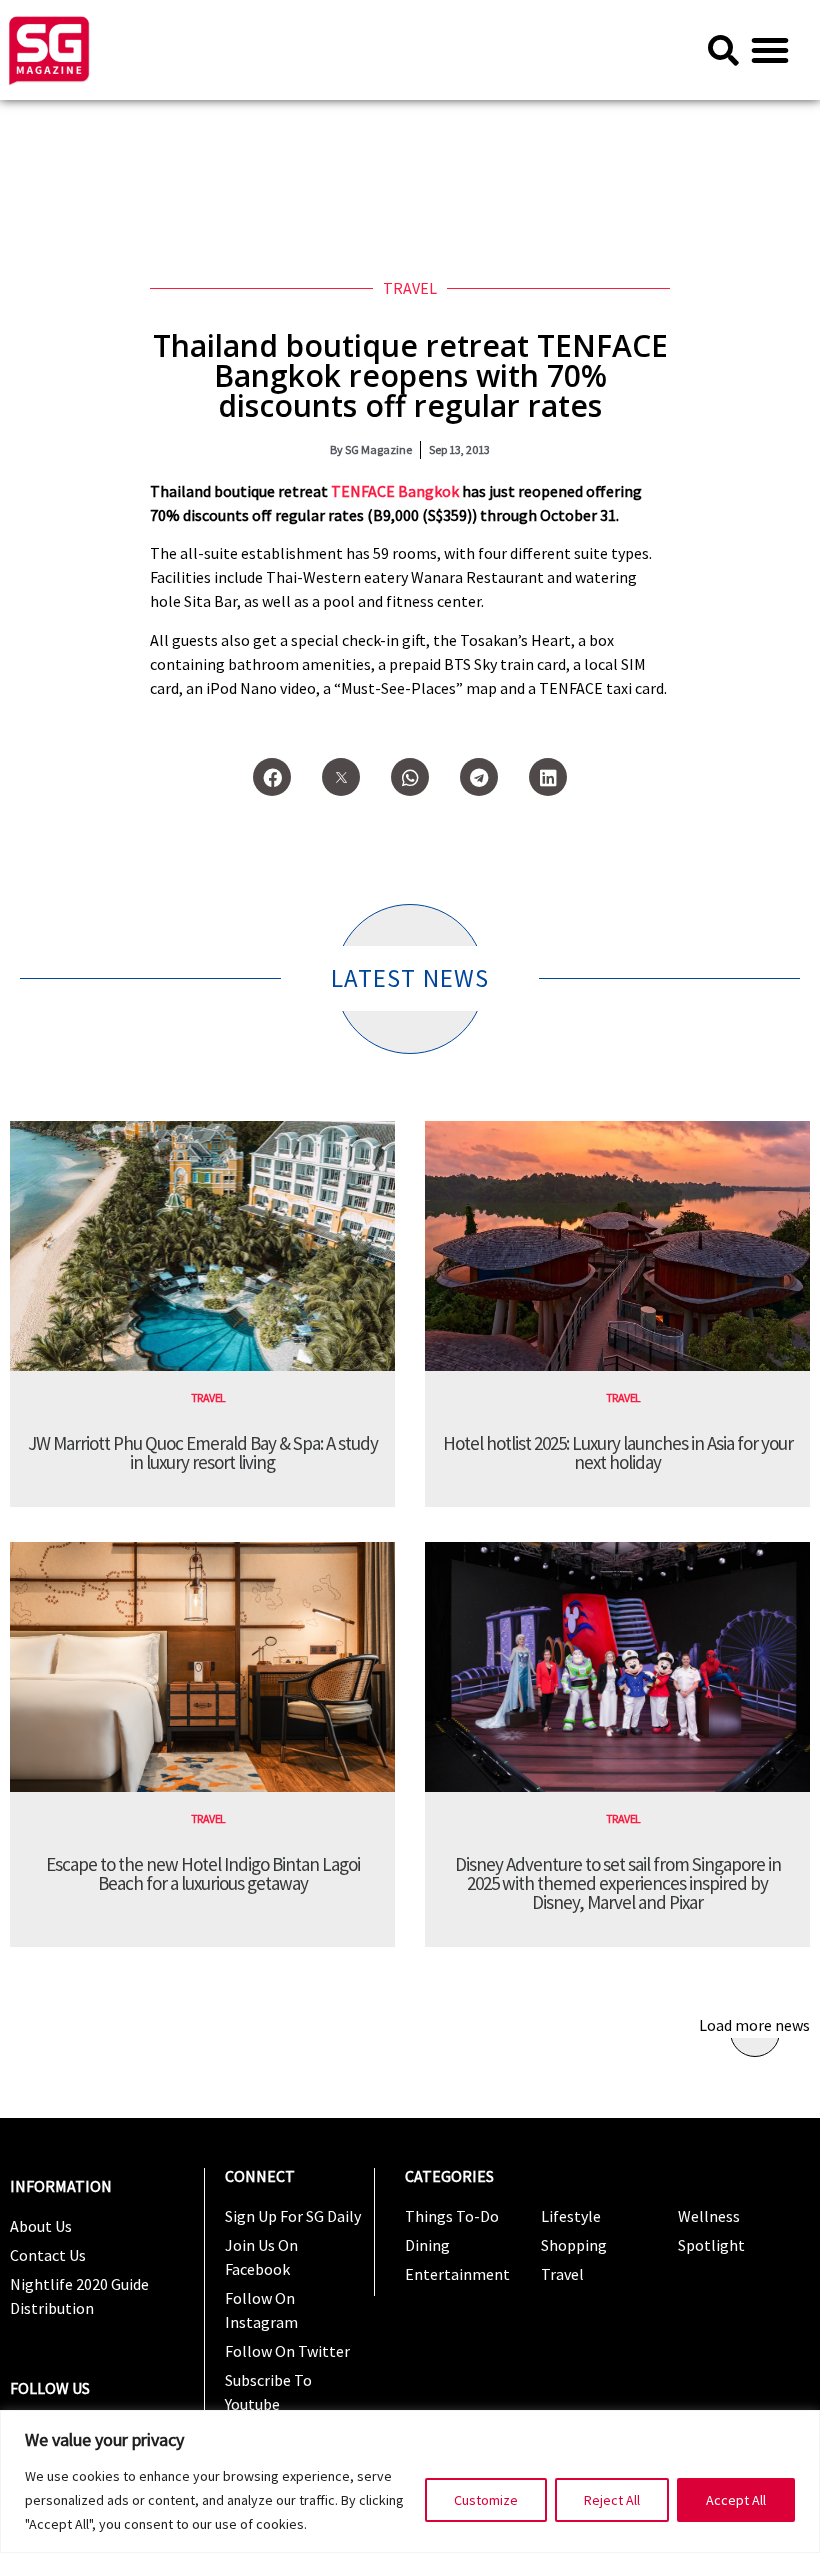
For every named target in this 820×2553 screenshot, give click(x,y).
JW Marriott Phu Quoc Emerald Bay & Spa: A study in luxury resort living (203, 1452)
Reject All (612, 2500)
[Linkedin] (548, 777)
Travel (410, 288)
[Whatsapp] (410, 777)
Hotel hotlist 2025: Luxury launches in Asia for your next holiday (618, 1452)
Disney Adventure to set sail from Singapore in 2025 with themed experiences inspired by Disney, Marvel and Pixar (618, 1883)
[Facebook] (272, 777)
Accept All (736, 2500)
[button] (770, 50)
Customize (486, 2500)
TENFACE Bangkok (395, 491)
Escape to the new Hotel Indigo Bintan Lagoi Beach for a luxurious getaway (203, 1873)
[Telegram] (479, 777)
